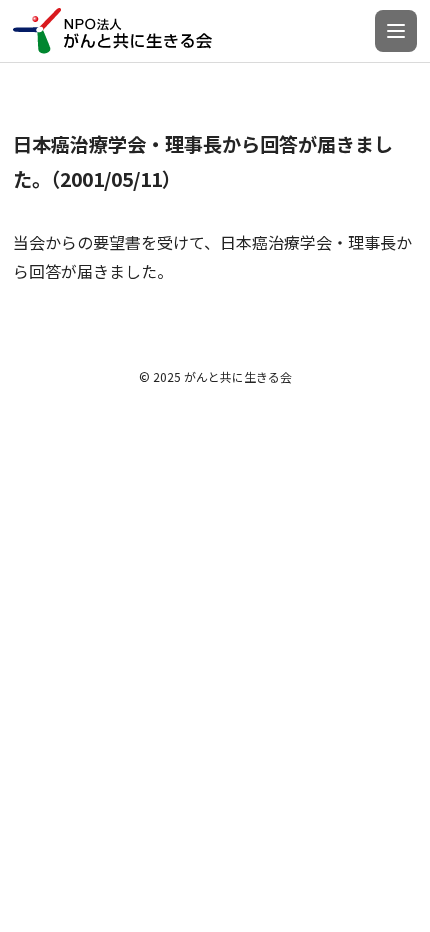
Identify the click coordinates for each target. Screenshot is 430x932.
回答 (45, 271)
